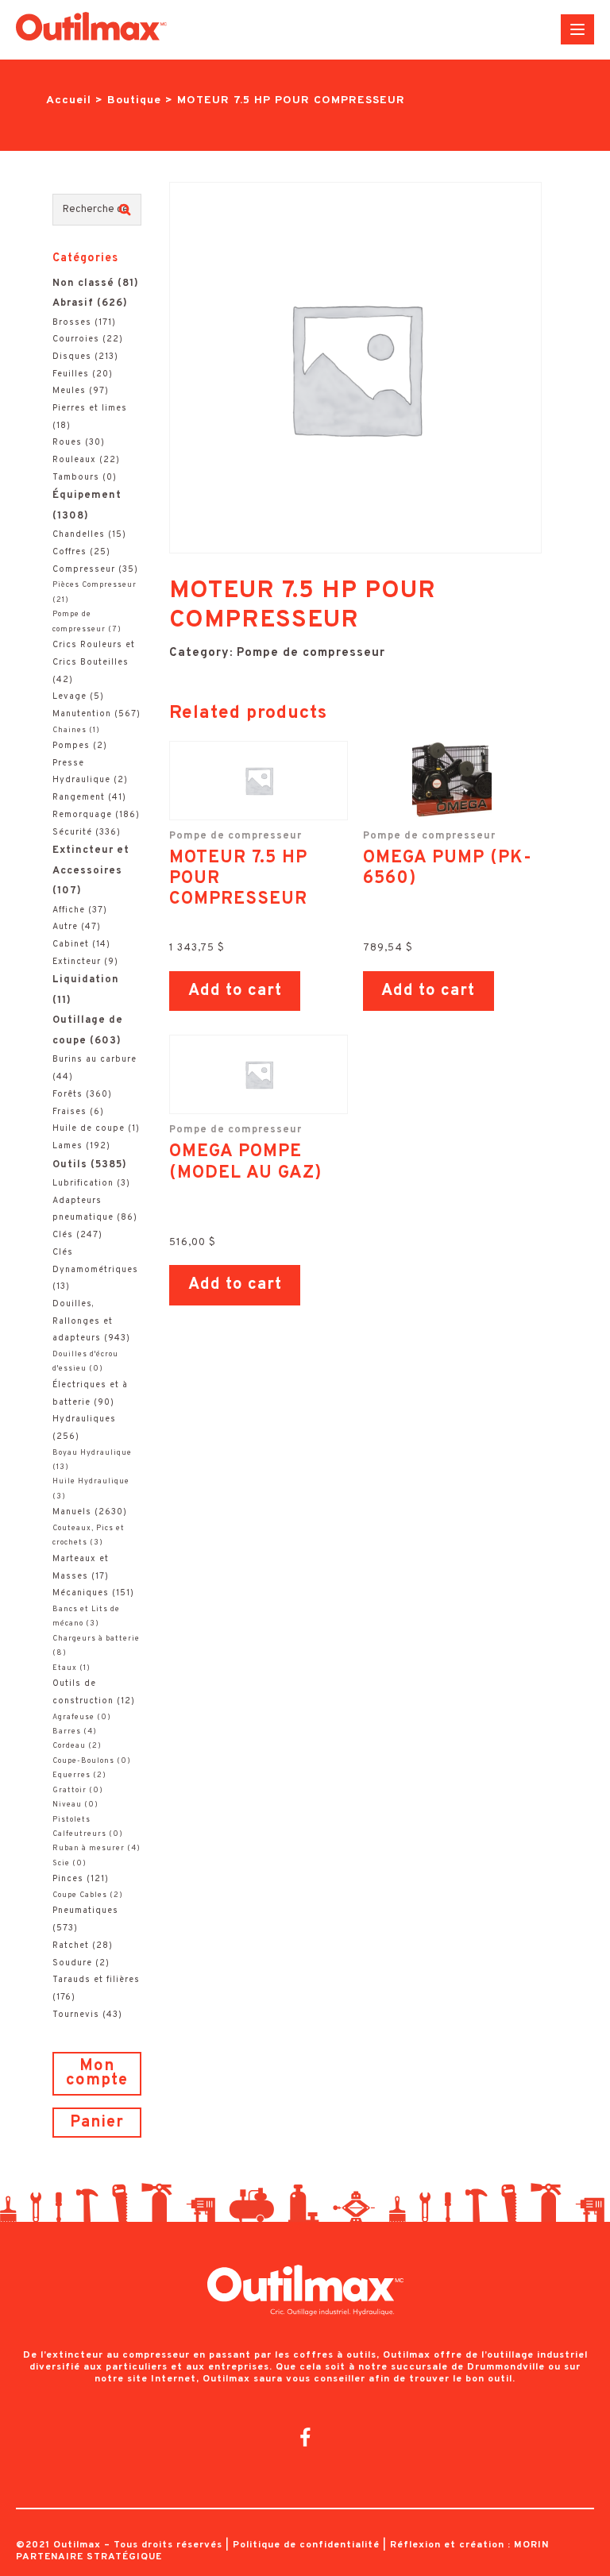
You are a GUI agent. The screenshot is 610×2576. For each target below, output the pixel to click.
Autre (65, 927)
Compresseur (84, 569)
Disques (72, 357)
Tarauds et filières (96, 1980)
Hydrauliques (84, 1419)
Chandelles (79, 534)
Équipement (87, 496)
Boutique (134, 100)
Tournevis (76, 2015)
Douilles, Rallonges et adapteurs (83, 1321)
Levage (69, 696)
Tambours (76, 477)
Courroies (76, 339)
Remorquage (82, 815)
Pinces (68, 1879)
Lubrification (83, 1183)
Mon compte (97, 2073)
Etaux (65, 1668)
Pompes (71, 746)
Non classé (83, 283)
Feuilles (71, 374)
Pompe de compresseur (311, 653)
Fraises (69, 1112)
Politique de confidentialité (306, 2545)
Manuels (72, 1512)
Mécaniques (81, 1593)
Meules (69, 391)
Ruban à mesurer (89, 1849)
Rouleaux (74, 460)
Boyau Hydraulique (92, 1453)
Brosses (72, 322)
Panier (97, 2123)
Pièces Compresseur (95, 585)
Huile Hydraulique (91, 1482)
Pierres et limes (90, 408)
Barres (67, 1732)
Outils (70, 1165)
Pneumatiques (85, 1911)
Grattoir (69, 1791)
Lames (68, 1146)
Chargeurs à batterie (96, 1639)
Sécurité (72, 832)
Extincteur (77, 962)
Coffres (69, 552)
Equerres (71, 1776)
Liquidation (86, 980)
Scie (61, 1864)
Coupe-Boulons (83, 1761)
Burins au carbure (95, 1059)
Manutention (82, 714)
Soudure (72, 1963)
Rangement (79, 797)
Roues (67, 442)
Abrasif (73, 303)
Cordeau (69, 1746)
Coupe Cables (80, 1895)
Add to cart (235, 991)
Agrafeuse (73, 1718)
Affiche (69, 910)
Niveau (67, 1805)
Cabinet (71, 944)
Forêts (68, 1094)
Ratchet (71, 1945)
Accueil (69, 100)
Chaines (69, 731)
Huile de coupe (89, 1128)
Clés (63, 1235)
